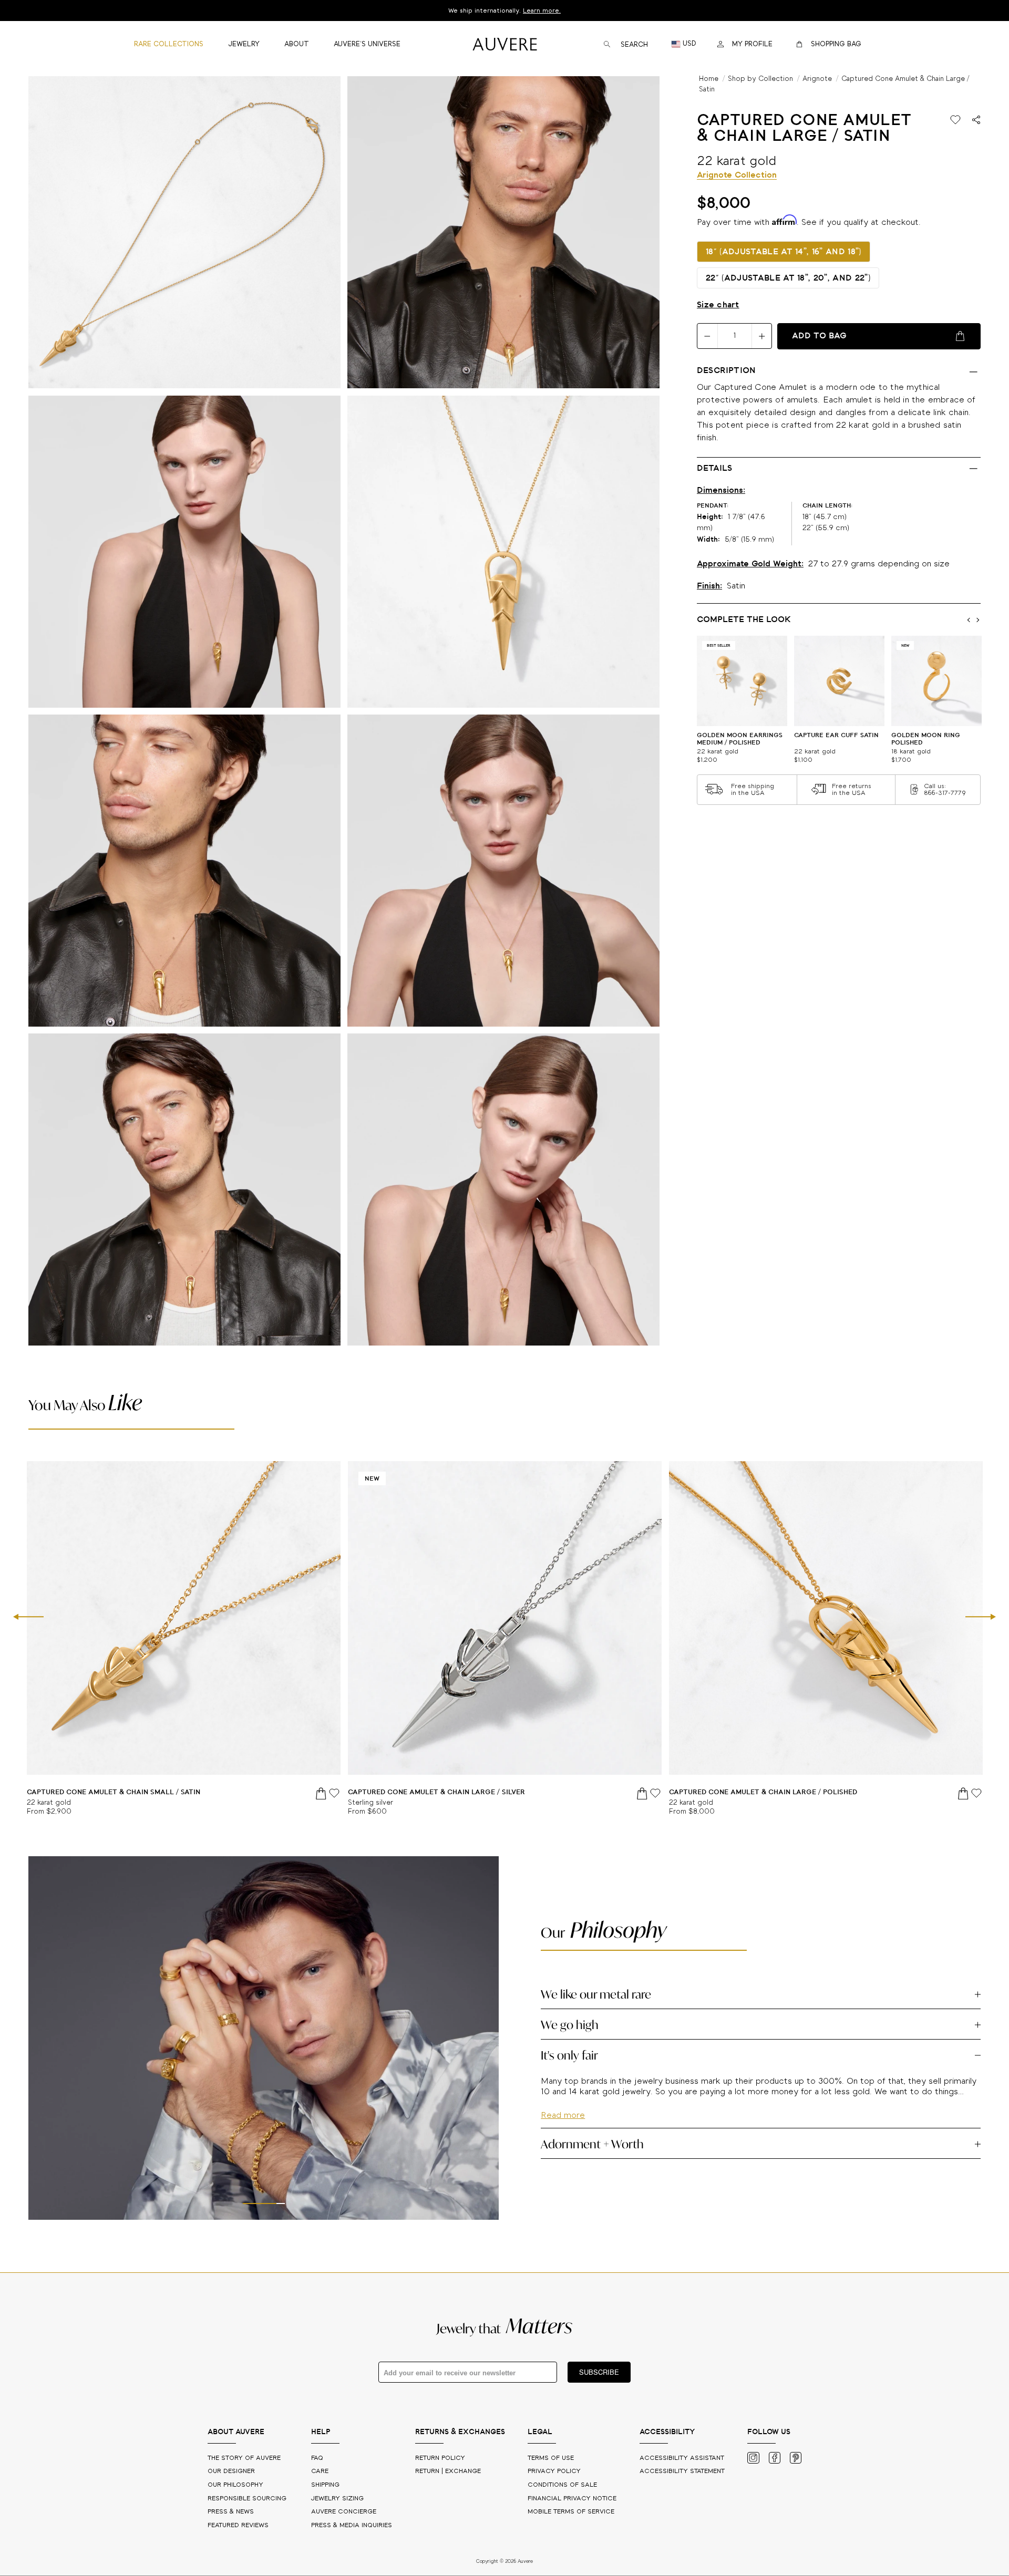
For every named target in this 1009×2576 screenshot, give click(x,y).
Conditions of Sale (562, 2485)
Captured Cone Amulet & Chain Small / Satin (114, 1792)
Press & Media (352, 2525)
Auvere (344, 2512)
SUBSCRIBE (599, 2372)
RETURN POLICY (440, 2458)
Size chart (718, 305)
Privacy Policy (554, 2471)
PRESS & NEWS (232, 2512)
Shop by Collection (760, 79)
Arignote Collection (737, 175)
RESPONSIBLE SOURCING (248, 2499)
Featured (238, 2525)
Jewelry (337, 2499)
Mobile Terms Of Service (571, 2512)
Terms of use (551, 2458)
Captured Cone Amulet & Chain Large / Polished (763, 1792)
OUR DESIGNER (232, 2471)
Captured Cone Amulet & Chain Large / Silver (436, 1792)
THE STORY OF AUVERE (245, 2458)
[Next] (981, 1618)
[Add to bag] (322, 1793)
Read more (563, 2146)
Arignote (817, 79)
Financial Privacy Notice (572, 2499)
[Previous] (28, 1618)
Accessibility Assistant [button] (682, 2458)
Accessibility (682, 2471)
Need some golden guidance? (504, 11)
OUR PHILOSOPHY (236, 2485)
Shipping (325, 2485)
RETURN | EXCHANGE (448, 2471)
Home (709, 79)
